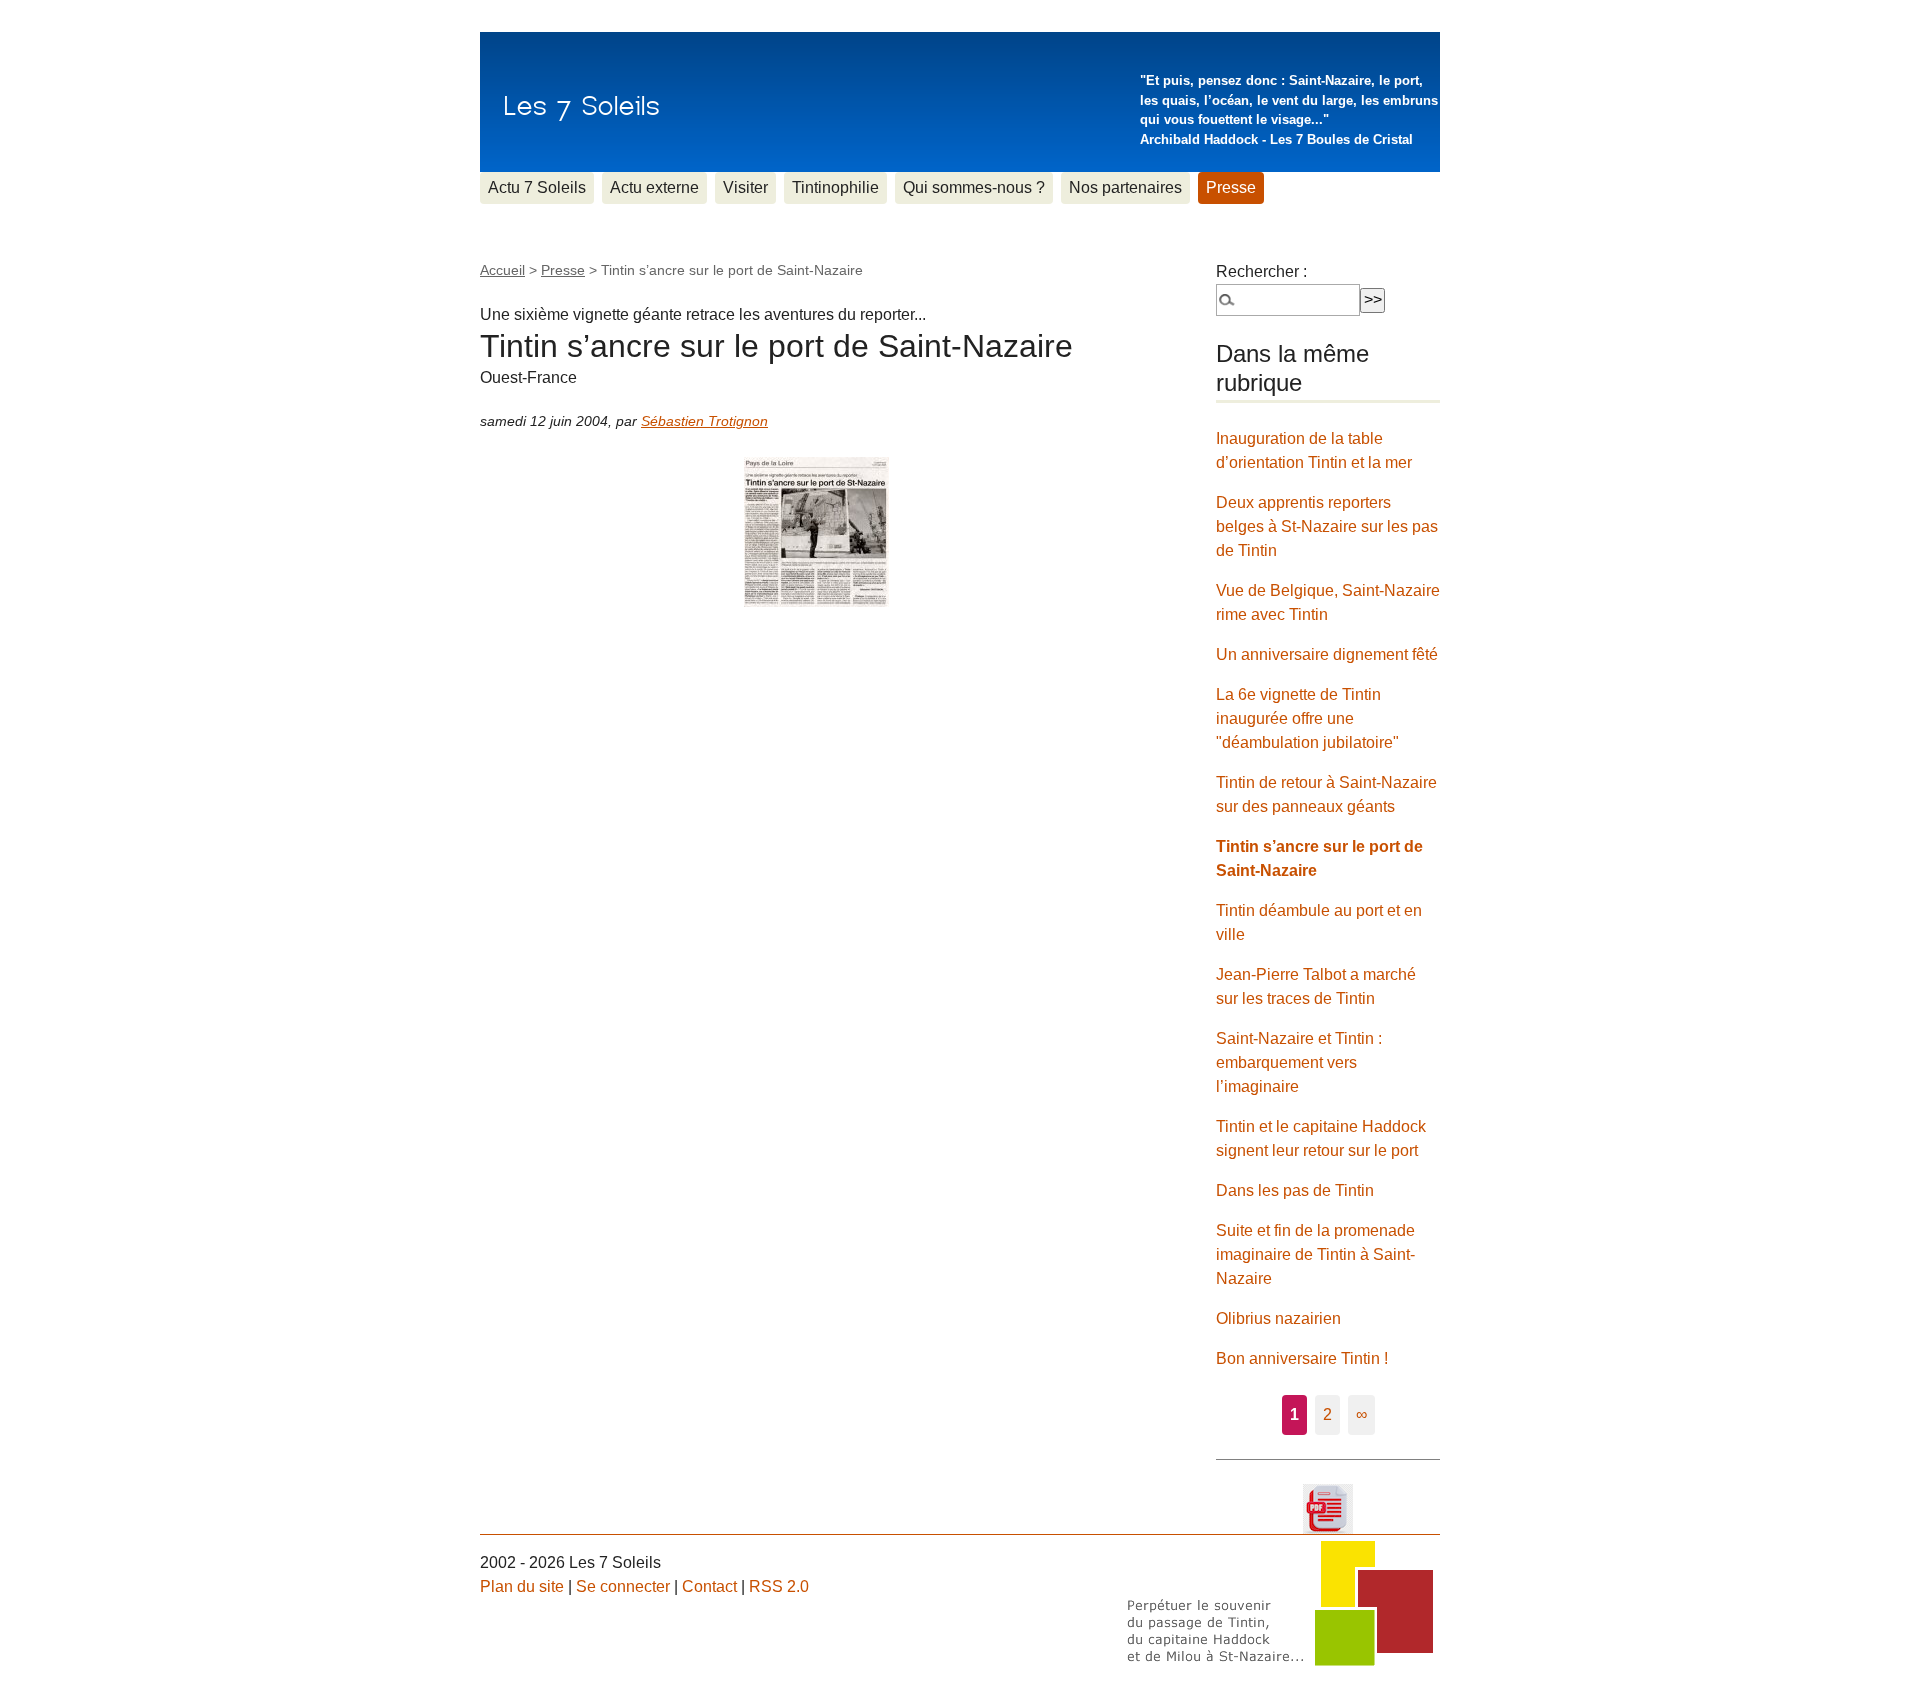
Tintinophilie (835, 187)
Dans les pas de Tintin (1295, 1190)
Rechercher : (1261, 271)
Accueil (502, 270)
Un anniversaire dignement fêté (1327, 654)
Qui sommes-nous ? (974, 187)
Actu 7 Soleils (537, 187)
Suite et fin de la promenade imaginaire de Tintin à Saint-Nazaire (1315, 1254)
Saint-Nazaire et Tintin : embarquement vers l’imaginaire (1299, 1062)
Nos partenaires (1125, 187)
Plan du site (522, 1586)
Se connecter (623, 1586)
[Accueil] (581, 102)
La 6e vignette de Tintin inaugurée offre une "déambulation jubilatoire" (1307, 718)
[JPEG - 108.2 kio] (816, 530)
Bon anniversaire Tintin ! (1302, 1358)
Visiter (745, 187)
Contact (709, 1586)
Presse (1231, 187)
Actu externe (654, 187)
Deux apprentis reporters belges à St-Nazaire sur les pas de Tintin (1327, 526)
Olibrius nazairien (1278, 1318)
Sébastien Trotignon (704, 421)
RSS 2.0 (779, 1586)
